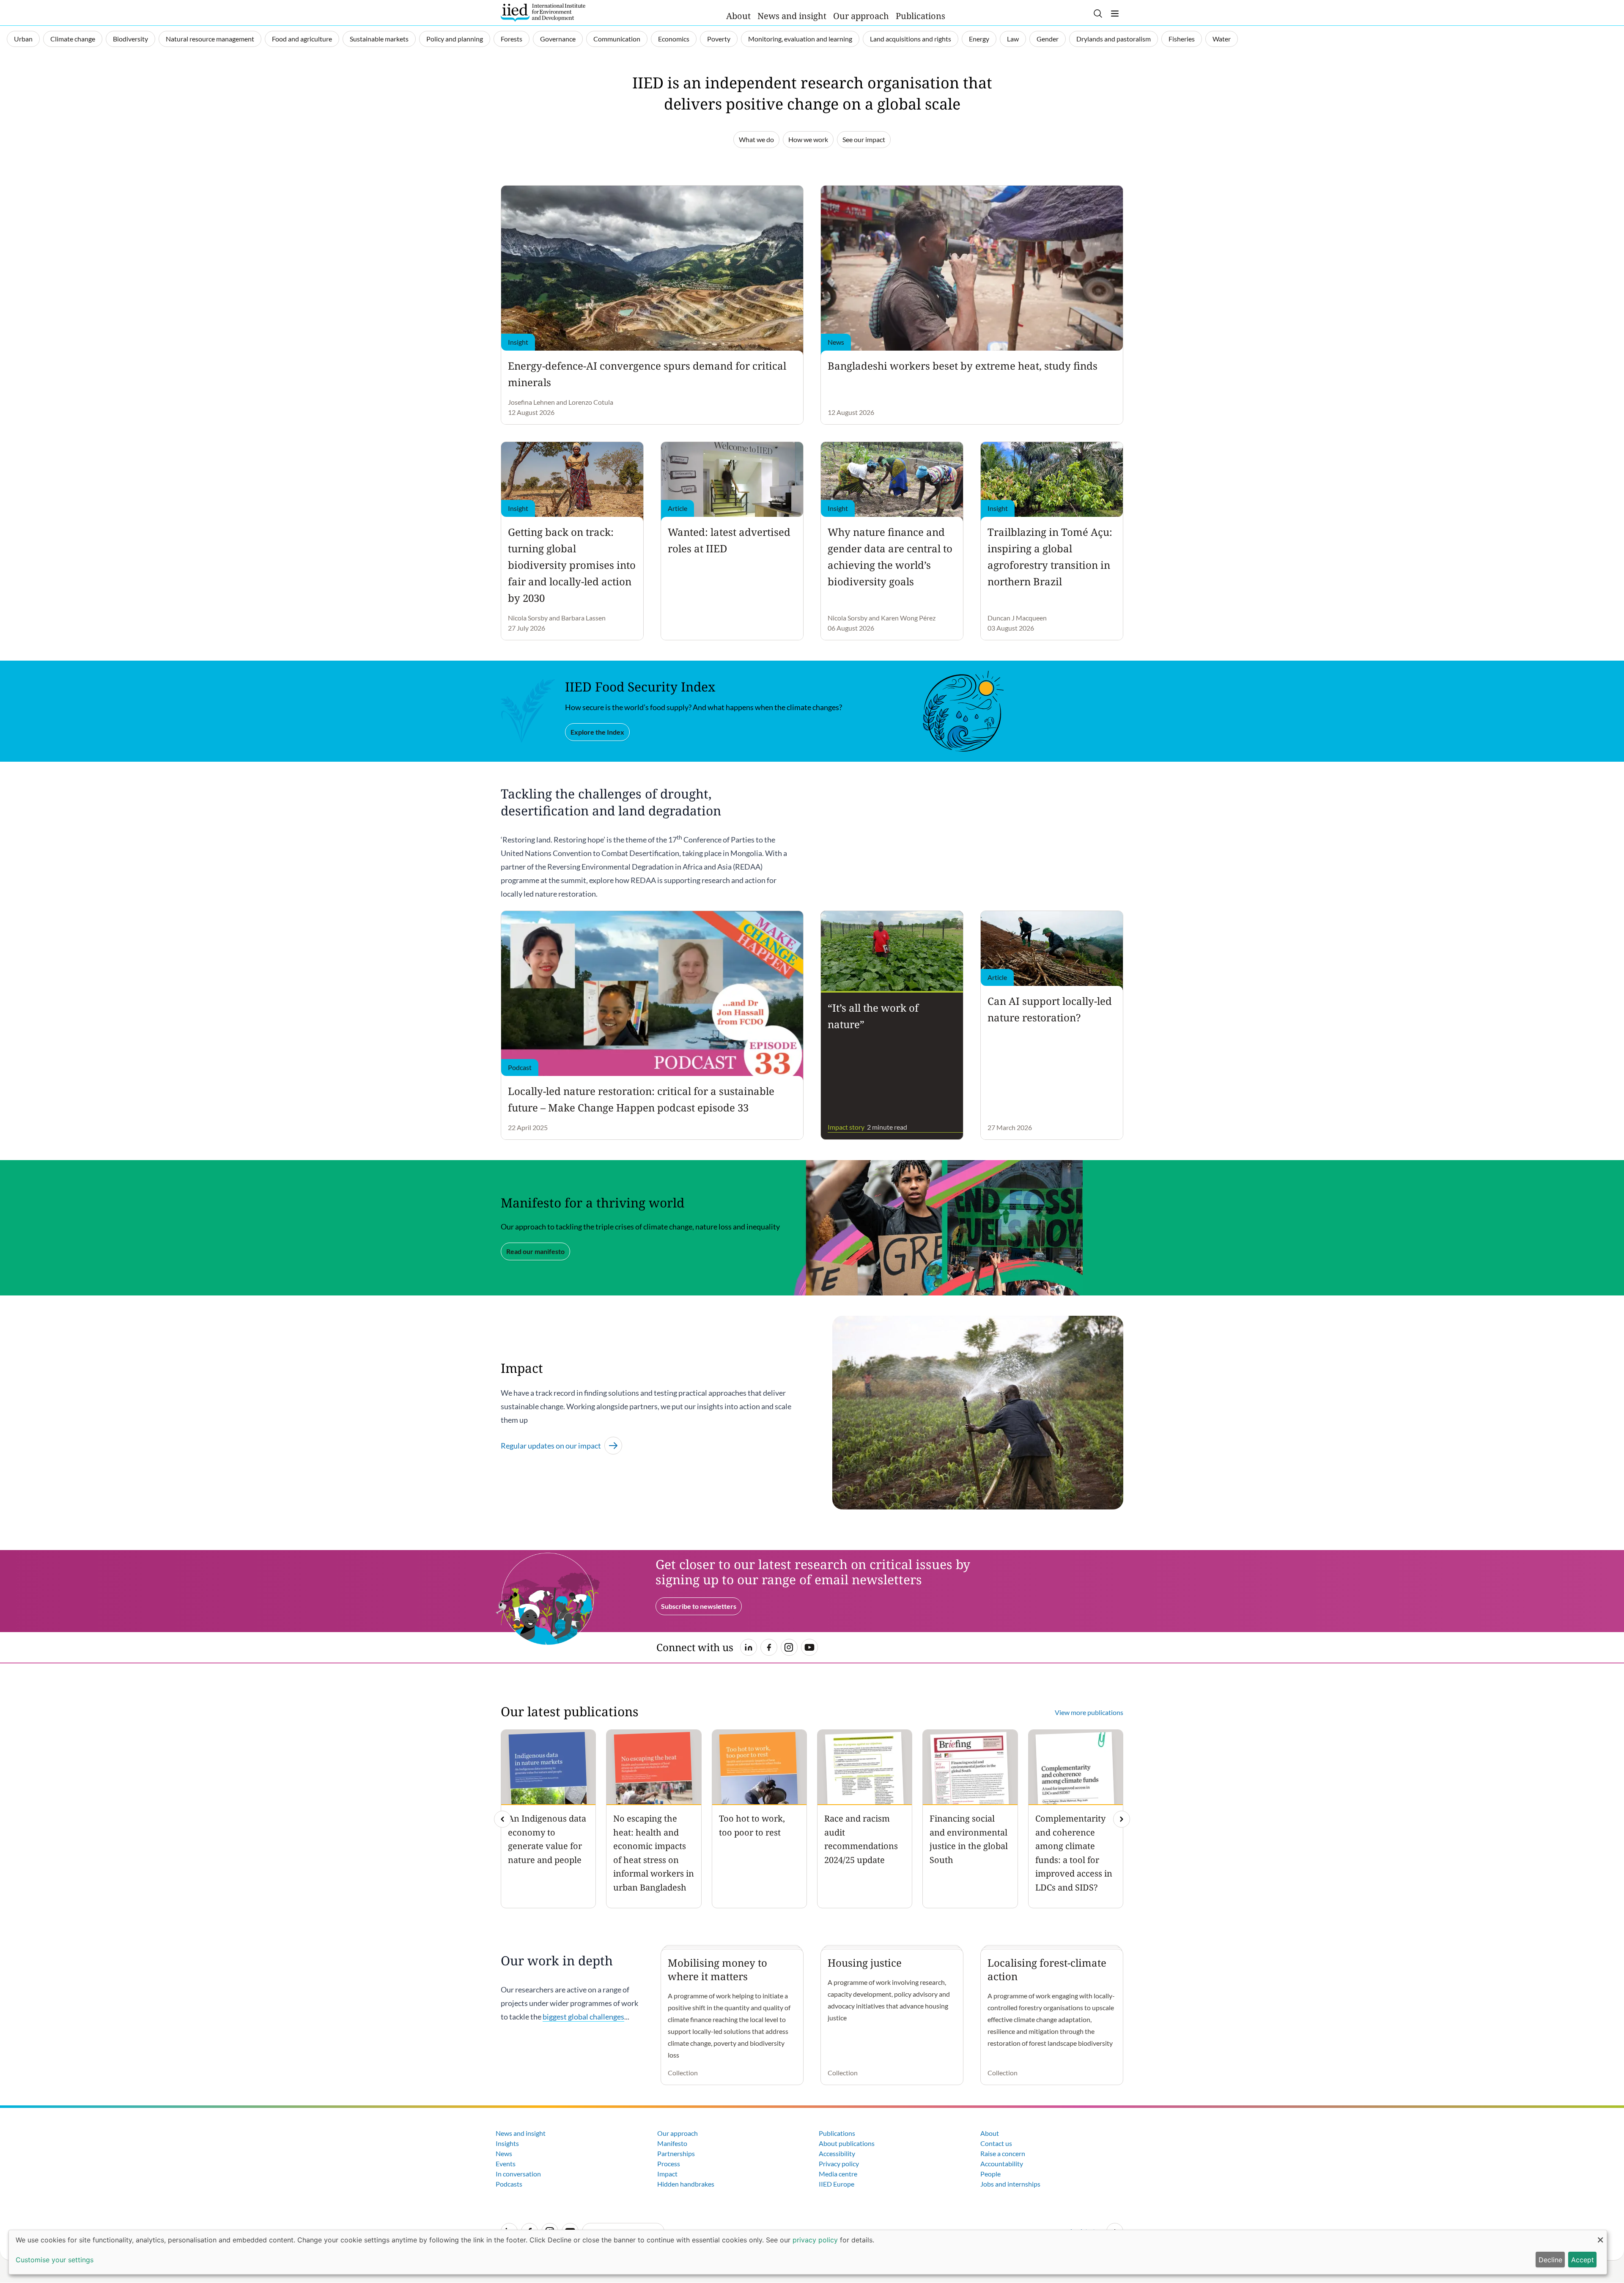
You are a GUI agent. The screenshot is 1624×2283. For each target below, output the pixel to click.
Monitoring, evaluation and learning (800, 39)
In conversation (518, 2174)
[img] (1122, 1819)
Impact (667, 2174)
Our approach (861, 16)
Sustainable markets (379, 39)
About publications (847, 2143)
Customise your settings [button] (55, 2260)
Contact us (996, 2143)
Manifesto (672, 2143)
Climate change (73, 39)
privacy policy (815, 2240)
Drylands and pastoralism (1114, 39)
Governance (558, 39)
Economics (674, 39)
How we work (808, 139)
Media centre (838, 2174)
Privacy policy (839, 2164)
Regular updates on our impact (551, 1446)
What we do (756, 139)
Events (506, 2164)
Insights (507, 2143)
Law (1013, 39)
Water (1222, 39)
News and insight (792, 16)
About (738, 16)
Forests (512, 39)
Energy (979, 39)
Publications (920, 16)
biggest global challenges (583, 2017)
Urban (23, 39)
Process (669, 2164)
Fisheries (1182, 39)
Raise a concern (1003, 2153)
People (990, 2174)
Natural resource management (210, 39)
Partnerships (676, 2153)
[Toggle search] (1098, 14)
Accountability (1002, 2164)
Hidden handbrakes (686, 2184)
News (504, 2153)
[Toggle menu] (1115, 14)
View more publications (1089, 1712)
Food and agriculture (302, 39)
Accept (1583, 2260)
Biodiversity (130, 39)
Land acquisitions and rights (911, 39)
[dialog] (808, 2252)
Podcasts (509, 2184)
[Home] (543, 13)
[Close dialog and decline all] (1600, 2235)
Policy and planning (455, 39)
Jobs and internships (1010, 2184)
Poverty (719, 39)
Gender (1048, 39)
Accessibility (837, 2153)
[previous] (502, 1819)
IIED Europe (837, 2184)
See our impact (864, 139)
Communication (617, 39)
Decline (1550, 2260)
